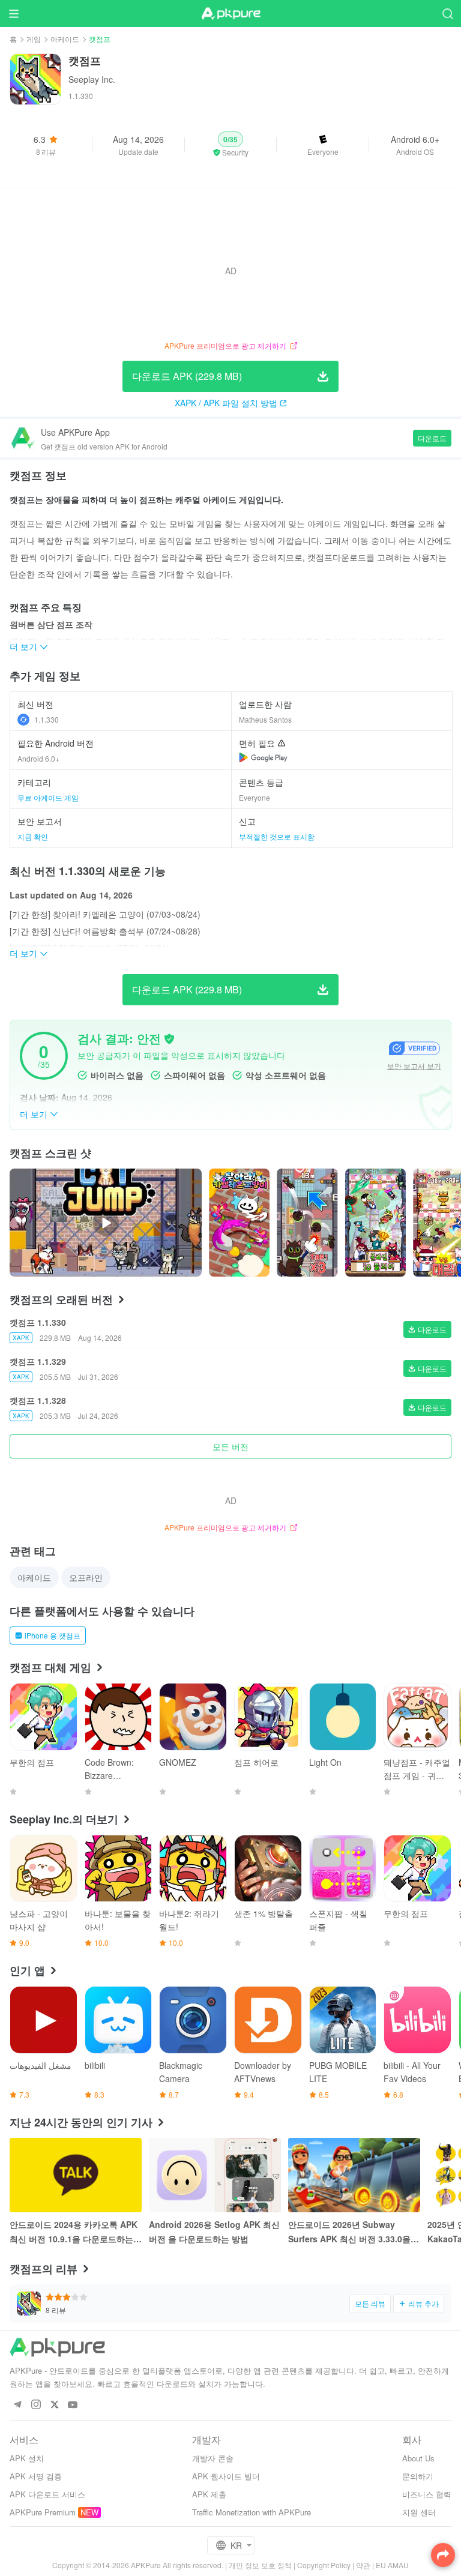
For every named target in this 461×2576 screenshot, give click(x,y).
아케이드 (65, 39)
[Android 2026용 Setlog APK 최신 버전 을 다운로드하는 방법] (215, 2175)
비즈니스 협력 (427, 2494)
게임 (34, 39)
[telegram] (17, 2405)
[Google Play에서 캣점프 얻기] (263, 757)
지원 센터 (419, 2512)
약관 (363, 2565)
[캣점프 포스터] (239, 1223)
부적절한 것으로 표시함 (277, 836)
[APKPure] (230, 14)
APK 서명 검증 (36, 2476)
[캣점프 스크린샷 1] (307, 1223)
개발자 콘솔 (213, 2458)
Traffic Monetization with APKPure (252, 2512)
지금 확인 (33, 836)
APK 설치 (27, 2458)
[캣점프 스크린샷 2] (375, 1223)
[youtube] (73, 2405)
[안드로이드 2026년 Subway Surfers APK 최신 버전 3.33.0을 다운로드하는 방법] (354, 2175)
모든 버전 (230, 1446)
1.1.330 (47, 719)
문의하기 (418, 2476)
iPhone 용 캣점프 (53, 1635)
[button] (231, 145)
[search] (447, 14)
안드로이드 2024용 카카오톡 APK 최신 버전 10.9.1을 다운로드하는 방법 (74, 2232)
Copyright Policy (324, 2565)
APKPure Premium (43, 2512)
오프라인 (86, 1577)
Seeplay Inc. (92, 79)
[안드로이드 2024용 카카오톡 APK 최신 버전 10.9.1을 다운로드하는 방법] (76, 2175)
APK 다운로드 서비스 (47, 2494)
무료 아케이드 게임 (48, 797)
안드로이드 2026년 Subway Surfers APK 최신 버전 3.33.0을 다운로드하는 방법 (349, 2232)
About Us (418, 2458)
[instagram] (36, 2405)
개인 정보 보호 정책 (260, 2565)
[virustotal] (169, 1039)
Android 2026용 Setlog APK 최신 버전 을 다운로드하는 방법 (214, 2231)
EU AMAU (392, 2565)
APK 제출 (209, 2494)
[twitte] (54, 2405)
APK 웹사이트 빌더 (226, 2476)
